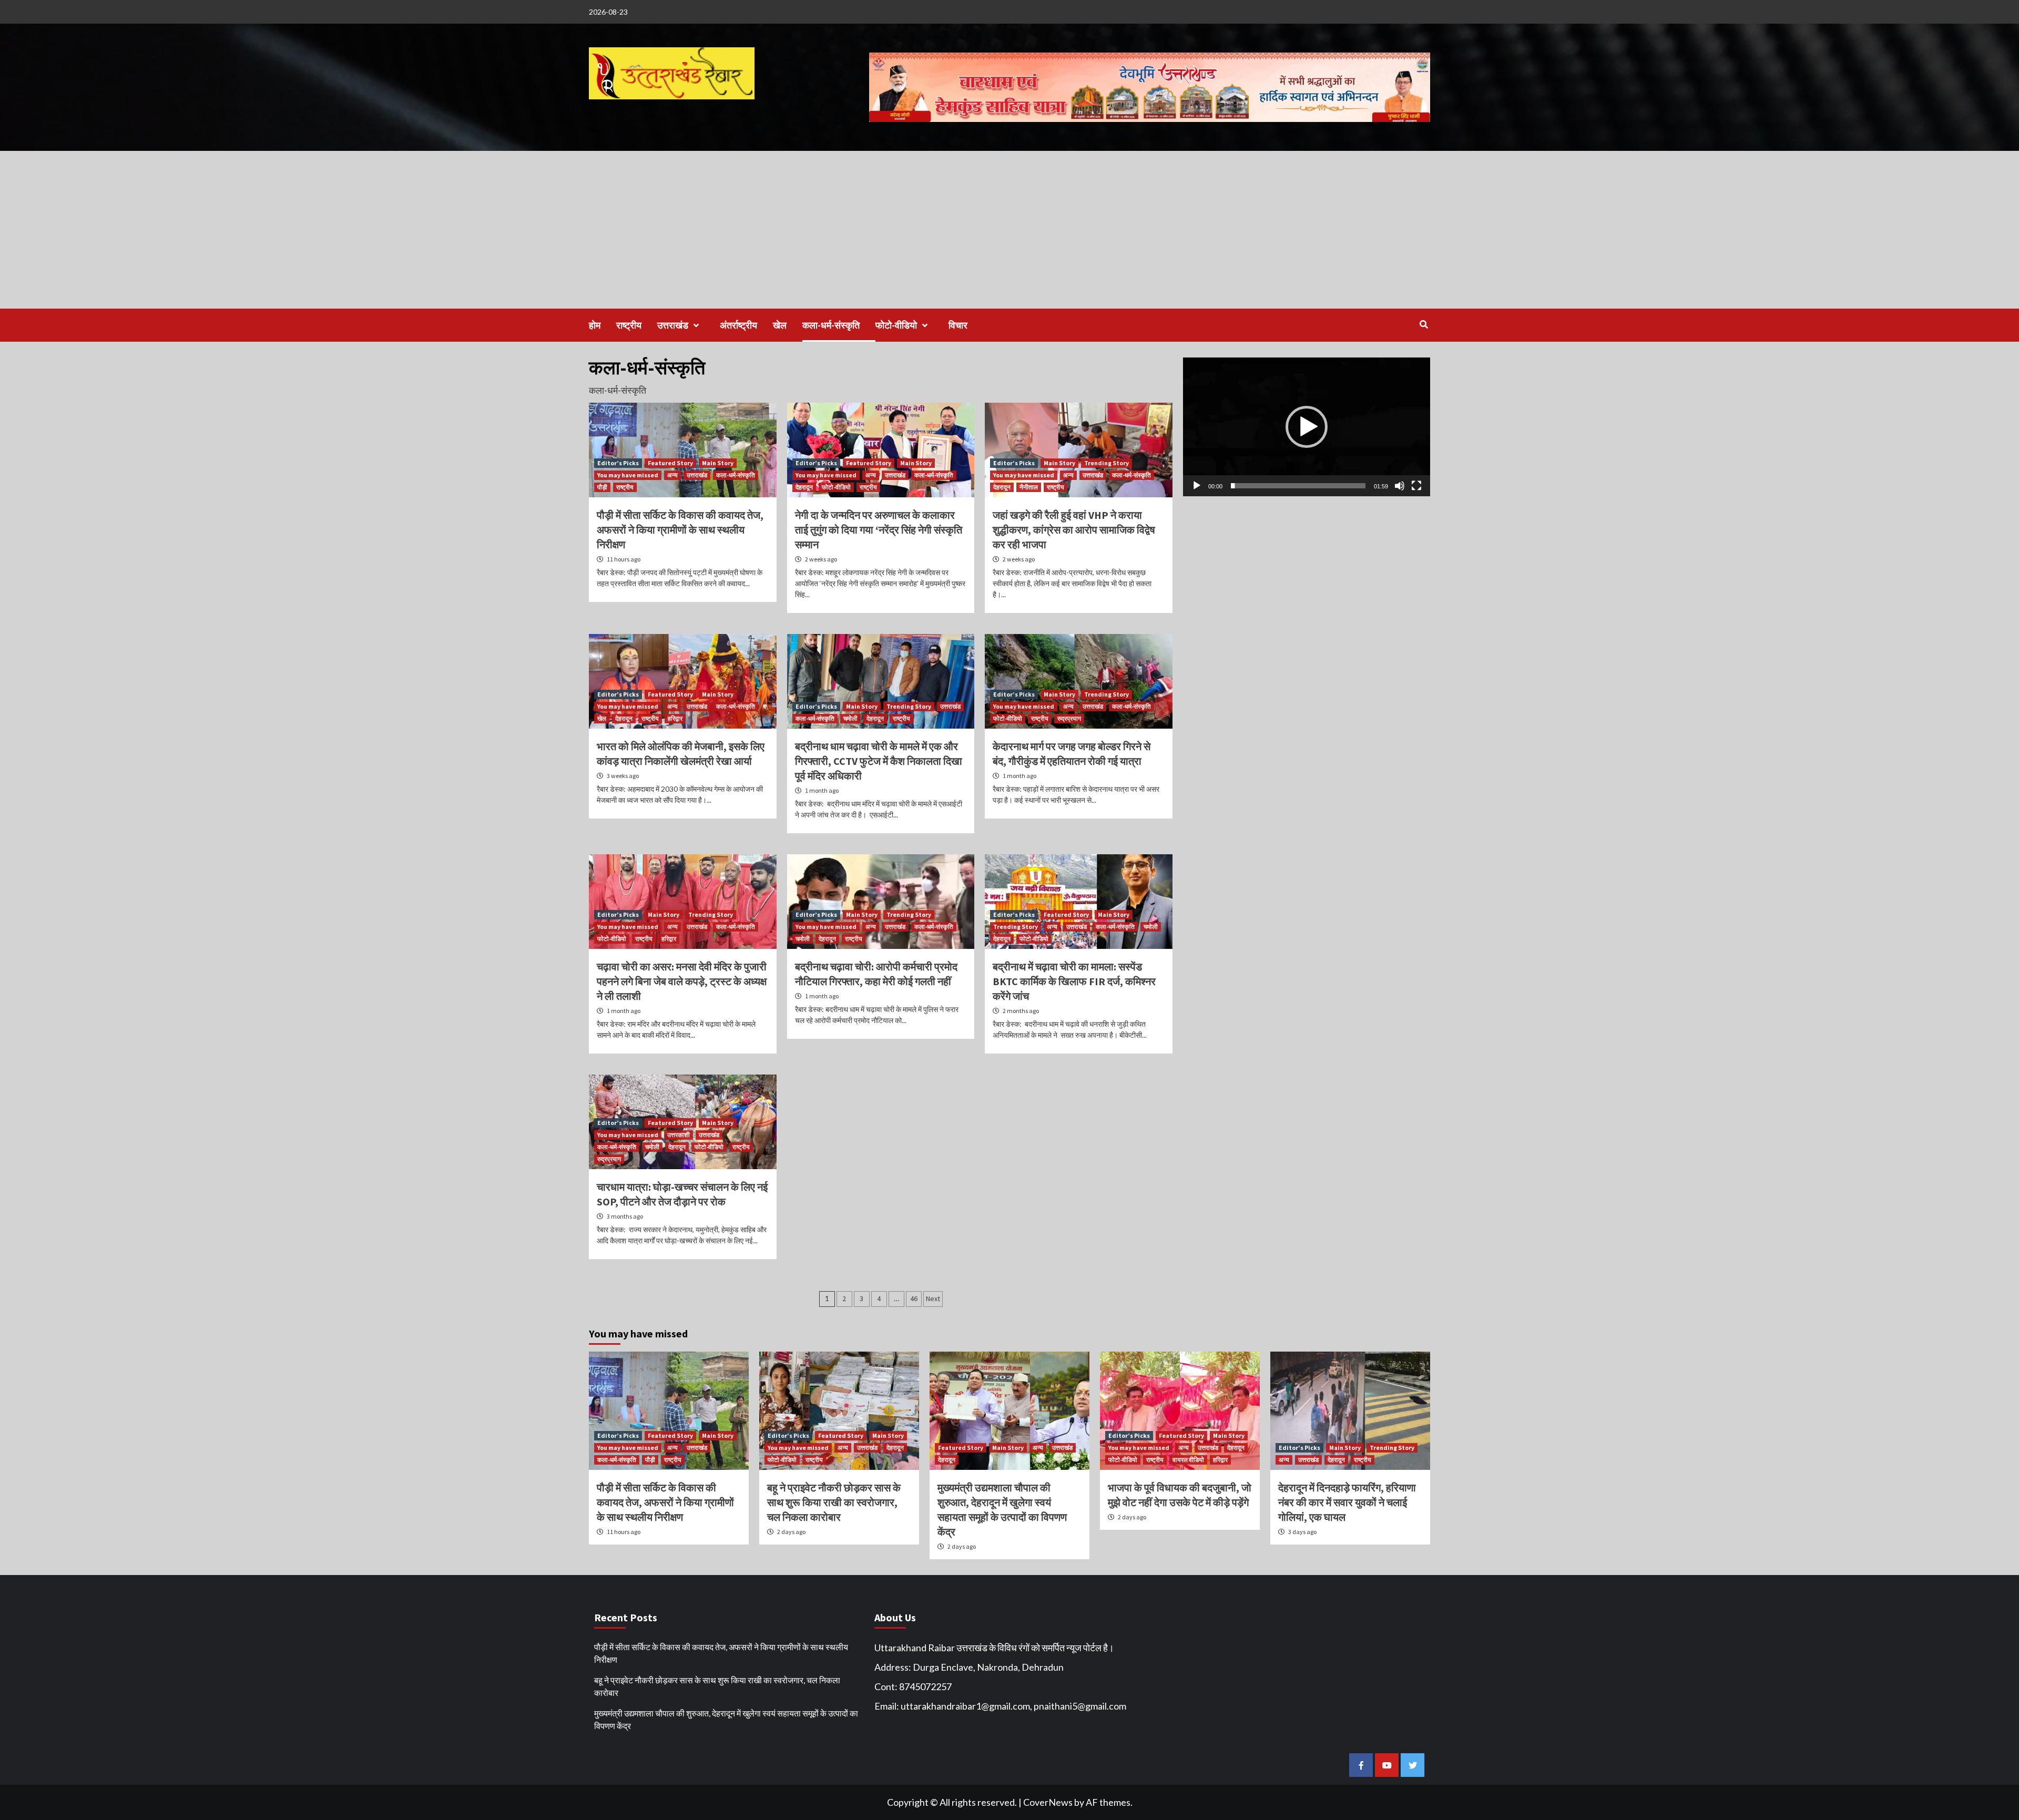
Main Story (718, 463)
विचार (958, 325)
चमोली (850, 718)
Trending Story (1107, 463)
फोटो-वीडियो (896, 325)
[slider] (1298, 486)
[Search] (1424, 324)
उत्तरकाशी (679, 1135)
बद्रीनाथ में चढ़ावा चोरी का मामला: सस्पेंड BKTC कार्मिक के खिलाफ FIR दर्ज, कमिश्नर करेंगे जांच (1074, 981)
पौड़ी (602, 487)
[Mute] (1400, 486)
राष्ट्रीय (629, 325)
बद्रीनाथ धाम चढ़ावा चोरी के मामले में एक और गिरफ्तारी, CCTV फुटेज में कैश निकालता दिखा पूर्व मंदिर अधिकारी (879, 761)
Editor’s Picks (618, 463)
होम (595, 325)
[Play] (1197, 486)
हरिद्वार (675, 718)
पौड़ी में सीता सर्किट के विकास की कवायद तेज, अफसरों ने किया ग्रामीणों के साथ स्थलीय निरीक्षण (680, 530)
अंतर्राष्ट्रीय (738, 325)
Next (933, 1298)
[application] (1307, 427)
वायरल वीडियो (1188, 1460)
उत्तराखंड (673, 325)
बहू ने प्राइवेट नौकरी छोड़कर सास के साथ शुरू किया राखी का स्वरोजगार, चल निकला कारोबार (834, 1502)
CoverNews (1048, 1802)
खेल (780, 325)
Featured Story (670, 463)
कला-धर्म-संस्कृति (831, 325)
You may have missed (628, 475)
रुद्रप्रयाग (1069, 718)
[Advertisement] (1009, 230)
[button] (1307, 427)
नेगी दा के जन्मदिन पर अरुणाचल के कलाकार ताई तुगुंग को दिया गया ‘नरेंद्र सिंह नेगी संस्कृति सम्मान (879, 530)
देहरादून (804, 487)
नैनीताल (1029, 487)
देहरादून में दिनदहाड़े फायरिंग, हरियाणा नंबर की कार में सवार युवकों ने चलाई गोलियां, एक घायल (1347, 1502)
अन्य (672, 475)
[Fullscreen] (1416, 486)
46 (914, 1298)
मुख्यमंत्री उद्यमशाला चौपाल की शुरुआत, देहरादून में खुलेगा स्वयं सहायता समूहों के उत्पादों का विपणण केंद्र (726, 1719)
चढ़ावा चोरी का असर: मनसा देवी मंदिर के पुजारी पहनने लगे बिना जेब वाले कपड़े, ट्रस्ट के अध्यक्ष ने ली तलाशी (682, 981)
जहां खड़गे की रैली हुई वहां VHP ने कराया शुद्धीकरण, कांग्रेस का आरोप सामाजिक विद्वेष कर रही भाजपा (1074, 530)
